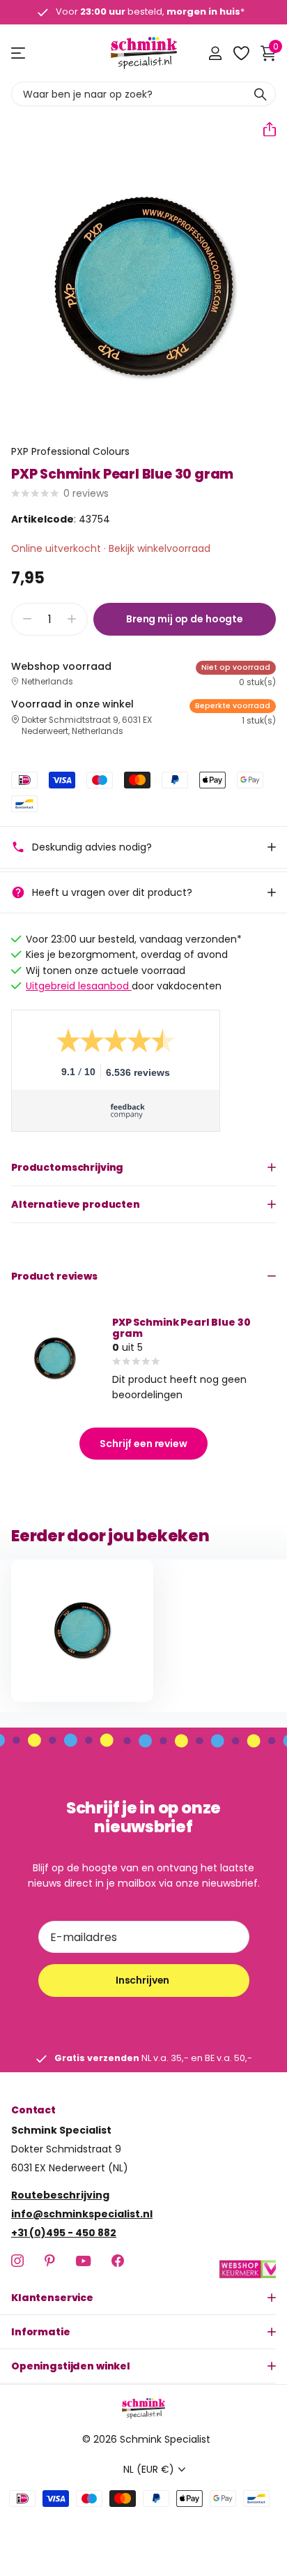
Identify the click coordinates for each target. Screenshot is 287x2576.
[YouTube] (83, 2261)
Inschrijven (143, 1980)
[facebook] (118, 2261)
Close (143, 2298)
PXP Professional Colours (70, 451)
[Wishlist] (241, 53)
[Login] (215, 53)
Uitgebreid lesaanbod (79, 986)
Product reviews (54, 1276)
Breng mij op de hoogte (185, 619)
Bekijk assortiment (19, 53)
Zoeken (261, 94)
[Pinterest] (50, 2261)
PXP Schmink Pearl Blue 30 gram (181, 1328)
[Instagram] (17, 2261)
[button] (264, 129)
